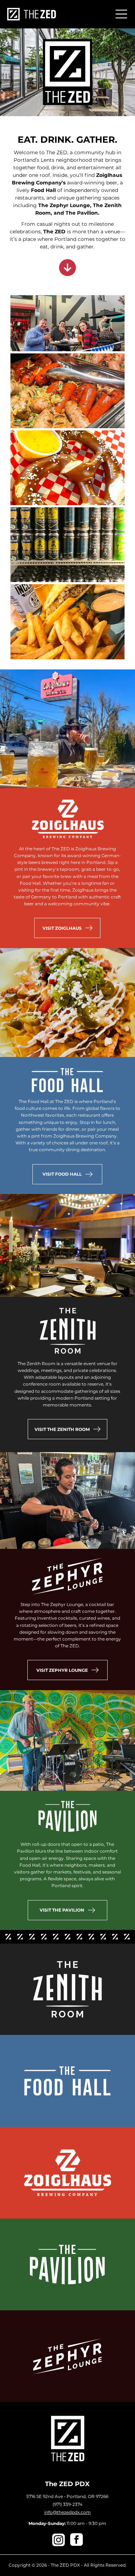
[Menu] (121, 14)
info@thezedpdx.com (67, 2512)
